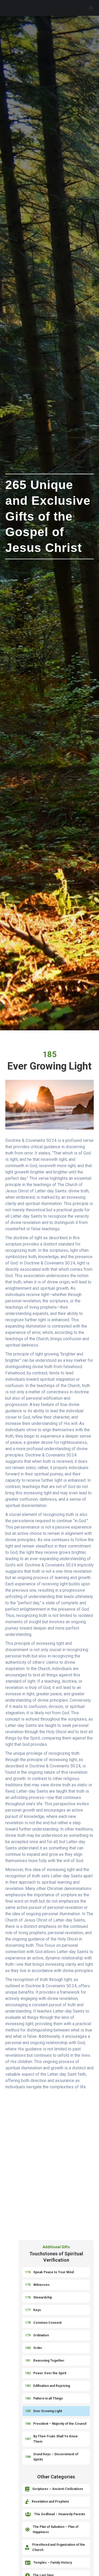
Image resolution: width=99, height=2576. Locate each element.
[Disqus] (49, 2165)
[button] (91, 8)
